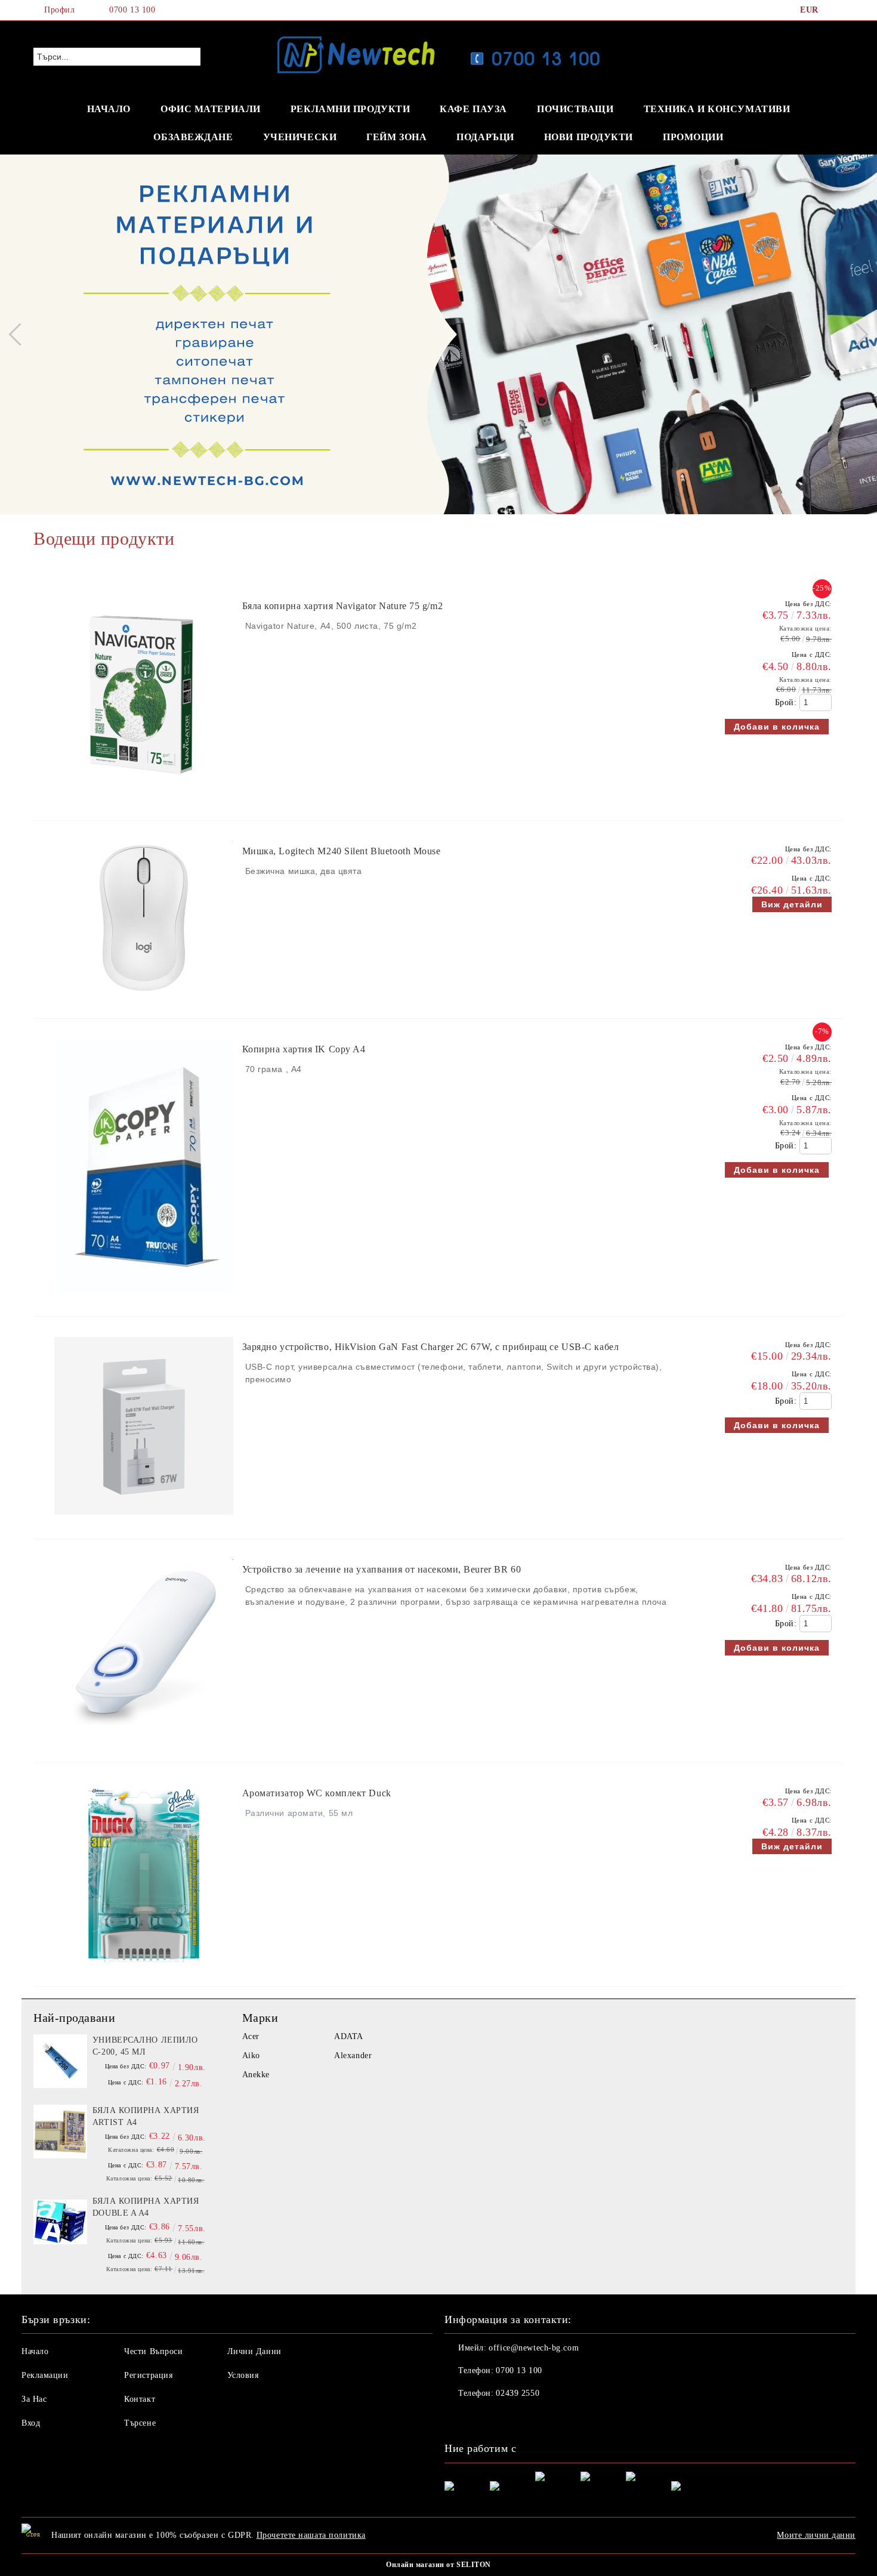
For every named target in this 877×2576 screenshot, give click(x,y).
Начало (35, 2351)
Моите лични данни (816, 2535)
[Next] (857, 334)
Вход (31, 2423)
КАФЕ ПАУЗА (473, 109)
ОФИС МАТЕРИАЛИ (211, 109)
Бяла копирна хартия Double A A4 (146, 2207)
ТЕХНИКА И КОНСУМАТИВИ (717, 109)
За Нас (34, 2399)
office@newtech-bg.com (534, 2348)
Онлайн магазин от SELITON (438, 2565)
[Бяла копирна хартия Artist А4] (60, 2132)
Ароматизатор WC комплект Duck (317, 1793)
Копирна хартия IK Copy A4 (304, 1049)
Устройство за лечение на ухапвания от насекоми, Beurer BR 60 (382, 1569)
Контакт (140, 2399)
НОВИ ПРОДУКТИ (589, 137)
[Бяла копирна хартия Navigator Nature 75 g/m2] (144, 802)
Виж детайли (792, 904)
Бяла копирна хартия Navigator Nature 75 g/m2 (343, 606)
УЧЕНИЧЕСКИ (300, 137)
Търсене (140, 2423)
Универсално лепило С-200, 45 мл (145, 2046)
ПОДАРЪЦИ (485, 137)
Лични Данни (254, 2351)
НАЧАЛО (109, 109)
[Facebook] (837, 10)
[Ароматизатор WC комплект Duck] (144, 1968)
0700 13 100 (132, 10)
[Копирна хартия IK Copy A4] (144, 1298)
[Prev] (20, 334)
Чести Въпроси (153, 2351)
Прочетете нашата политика (311, 2535)
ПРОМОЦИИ (693, 137)
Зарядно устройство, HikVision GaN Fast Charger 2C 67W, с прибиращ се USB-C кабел (431, 1347)
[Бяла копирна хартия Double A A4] (60, 2222)
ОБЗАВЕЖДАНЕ (193, 137)
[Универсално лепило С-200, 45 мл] (60, 2061)
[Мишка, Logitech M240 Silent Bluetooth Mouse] (144, 1000)
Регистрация (148, 2375)
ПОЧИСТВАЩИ (575, 109)
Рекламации (45, 2375)
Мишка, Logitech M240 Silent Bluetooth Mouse (342, 851)
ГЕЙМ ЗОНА (396, 137)
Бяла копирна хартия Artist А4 (146, 2116)
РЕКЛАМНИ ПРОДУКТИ (351, 109)
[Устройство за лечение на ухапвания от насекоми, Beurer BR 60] (144, 1744)
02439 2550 (518, 2393)
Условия (243, 2375)
